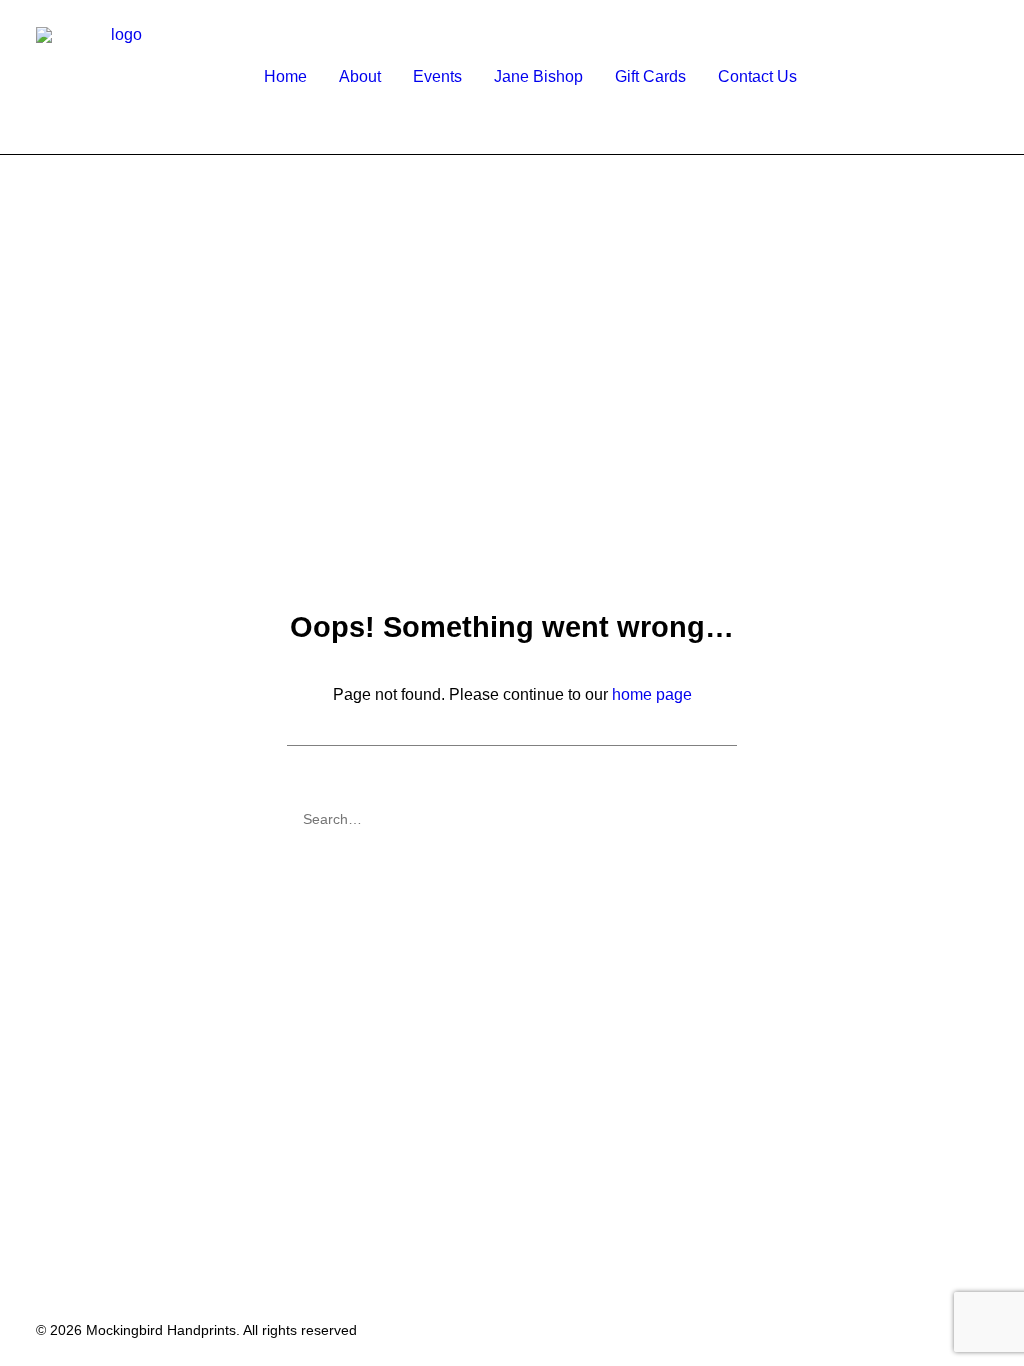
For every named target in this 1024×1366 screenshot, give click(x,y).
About (360, 76)
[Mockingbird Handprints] (118, 77)
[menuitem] (285, 77)
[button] (1006, 77)
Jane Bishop (538, 76)
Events (437, 76)
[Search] (512, 819)
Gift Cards (650, 76)
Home (285, 76)
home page (652, 694)
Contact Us (757, 76)
